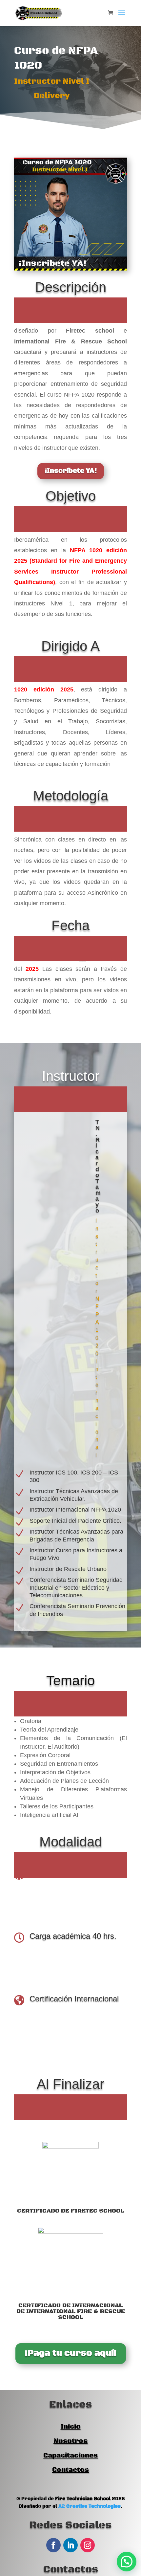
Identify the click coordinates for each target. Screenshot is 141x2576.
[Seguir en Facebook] (53, 2545)
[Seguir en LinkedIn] (70, 2545)
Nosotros (70, 2441)
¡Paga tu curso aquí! (71, 2353)
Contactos (70, 2470)
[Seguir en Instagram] (88, 2545)
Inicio (71, 2427)
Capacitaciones (70, 2456)
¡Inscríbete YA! (71, 471)
